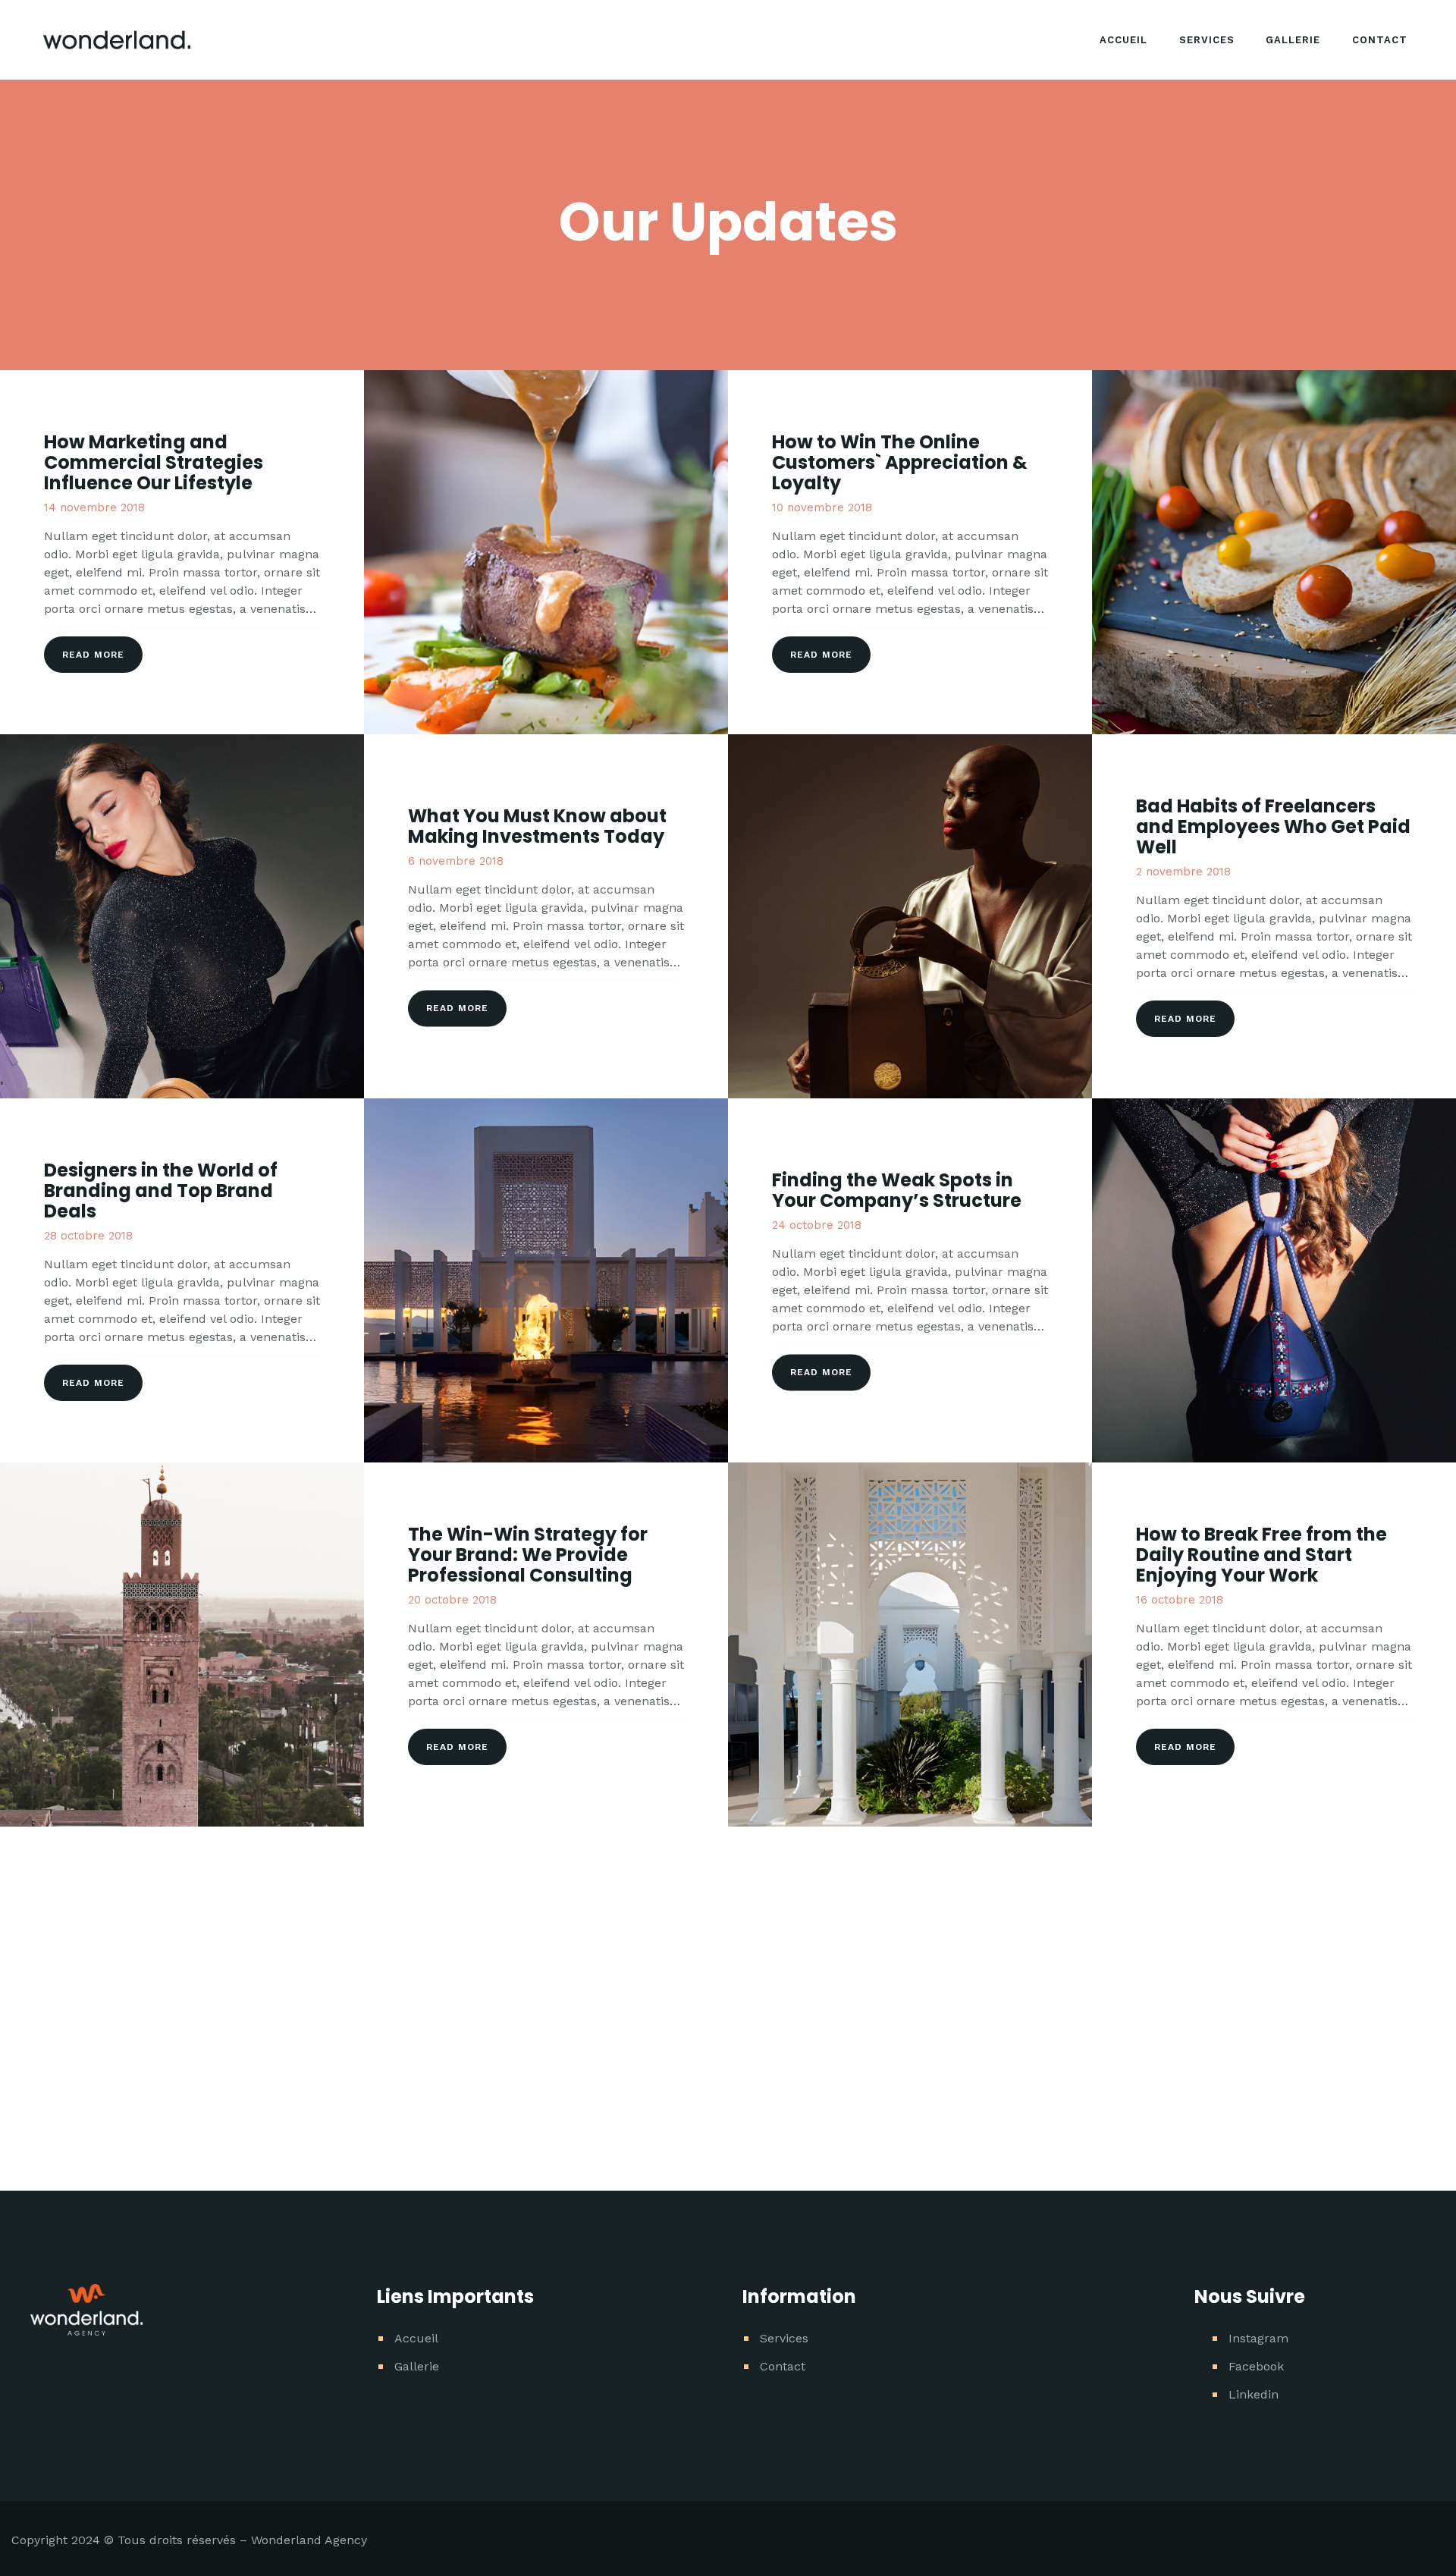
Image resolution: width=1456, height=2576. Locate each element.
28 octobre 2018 (88, 1236)
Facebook (1256, 2366)
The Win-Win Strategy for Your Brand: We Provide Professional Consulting (528, 1555)
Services (784, 2338)
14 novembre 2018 (94, 507)
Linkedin (1254, 2394)
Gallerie (417, 2366)
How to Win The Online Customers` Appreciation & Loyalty (900, 462)
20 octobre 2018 (452, 1600)
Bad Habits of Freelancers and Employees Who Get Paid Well (1273, 826)
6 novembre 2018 (456, 862)
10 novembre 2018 (822, 507)
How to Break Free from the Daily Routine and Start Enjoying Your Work (1261, 1555)
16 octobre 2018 (1180, 1600)
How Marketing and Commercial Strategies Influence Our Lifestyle (154, 462)
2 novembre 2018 (1183, 872)
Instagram (1258, 2338)
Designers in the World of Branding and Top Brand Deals (161, 1191)
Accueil (416, 2338)
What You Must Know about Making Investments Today (537, 827)
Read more (93, 655)
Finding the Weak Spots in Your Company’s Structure (897, 1191)
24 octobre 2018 (817, 1226)
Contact (783, 2366)
